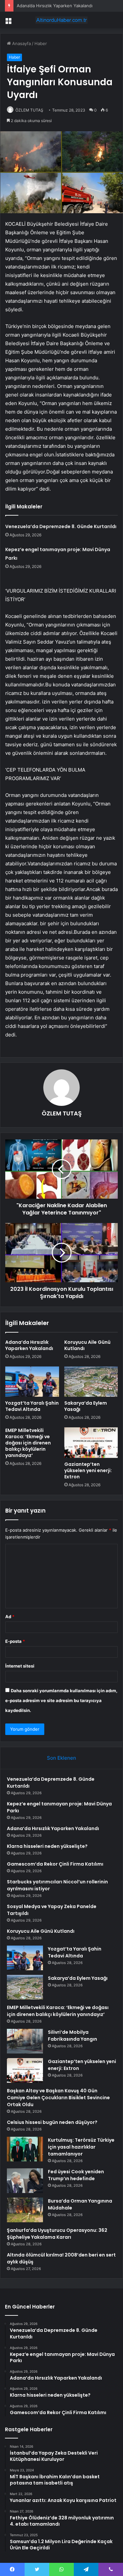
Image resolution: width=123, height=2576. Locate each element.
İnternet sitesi (20, 1666)
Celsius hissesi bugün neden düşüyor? (52, 2122)
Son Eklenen (61, 1758)
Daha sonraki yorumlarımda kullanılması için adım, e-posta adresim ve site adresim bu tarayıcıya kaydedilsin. (61, 1700)
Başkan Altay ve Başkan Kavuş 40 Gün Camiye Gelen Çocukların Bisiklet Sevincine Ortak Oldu (58, 2098)
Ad (10, 1617)
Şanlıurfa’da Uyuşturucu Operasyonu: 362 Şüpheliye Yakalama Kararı (57, 2234)
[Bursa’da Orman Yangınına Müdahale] (25, 2210)
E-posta (15, 1641)
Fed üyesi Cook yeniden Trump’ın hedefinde (76, 2175)
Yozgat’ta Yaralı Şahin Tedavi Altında (32, 1406)
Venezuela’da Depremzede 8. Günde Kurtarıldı (61, 526)
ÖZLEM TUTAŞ (29, 110)
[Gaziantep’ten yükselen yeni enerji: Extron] (91, 1442)
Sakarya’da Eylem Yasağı (86, 1406)
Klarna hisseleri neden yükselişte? (47, 1846)
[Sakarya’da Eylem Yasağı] (91, 1382)
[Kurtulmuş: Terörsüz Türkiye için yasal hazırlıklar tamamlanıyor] (25, 2149)
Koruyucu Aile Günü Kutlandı (87, 1345)
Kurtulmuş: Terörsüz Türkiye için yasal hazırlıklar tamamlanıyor (81, 2147)
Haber (41, 43)
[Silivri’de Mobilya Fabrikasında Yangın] (25, 2041)
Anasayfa (21, 43)
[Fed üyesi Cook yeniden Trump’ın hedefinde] (25, 2181)
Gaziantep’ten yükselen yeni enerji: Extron (88, 1470)
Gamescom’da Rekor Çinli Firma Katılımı (55, 1864)
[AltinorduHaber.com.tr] (62, 20)
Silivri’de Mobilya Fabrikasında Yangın (72, 2036)
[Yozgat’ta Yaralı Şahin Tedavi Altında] (32, 1382)
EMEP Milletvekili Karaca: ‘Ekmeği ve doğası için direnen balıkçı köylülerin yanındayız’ (28, 1443)
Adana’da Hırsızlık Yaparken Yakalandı (55, 6)
